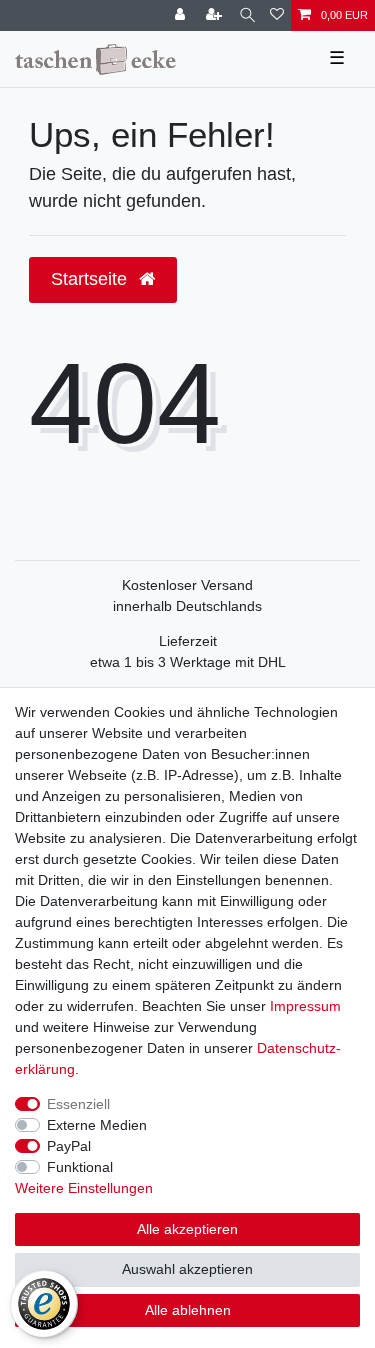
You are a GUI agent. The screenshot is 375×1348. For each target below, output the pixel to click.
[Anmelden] (182, 15)
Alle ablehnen (188, 1310)
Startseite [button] (91, 279)
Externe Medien (97, 1125)
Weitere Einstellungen (84, 1188)
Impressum (305, 1006)
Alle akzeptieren (187, 1229)
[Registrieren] (216, 15)
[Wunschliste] (277, 15)
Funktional (80, 1167)
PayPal (69, 1146)
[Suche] (247, 15)
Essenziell (78, 1104)
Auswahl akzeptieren (187, 1269)
